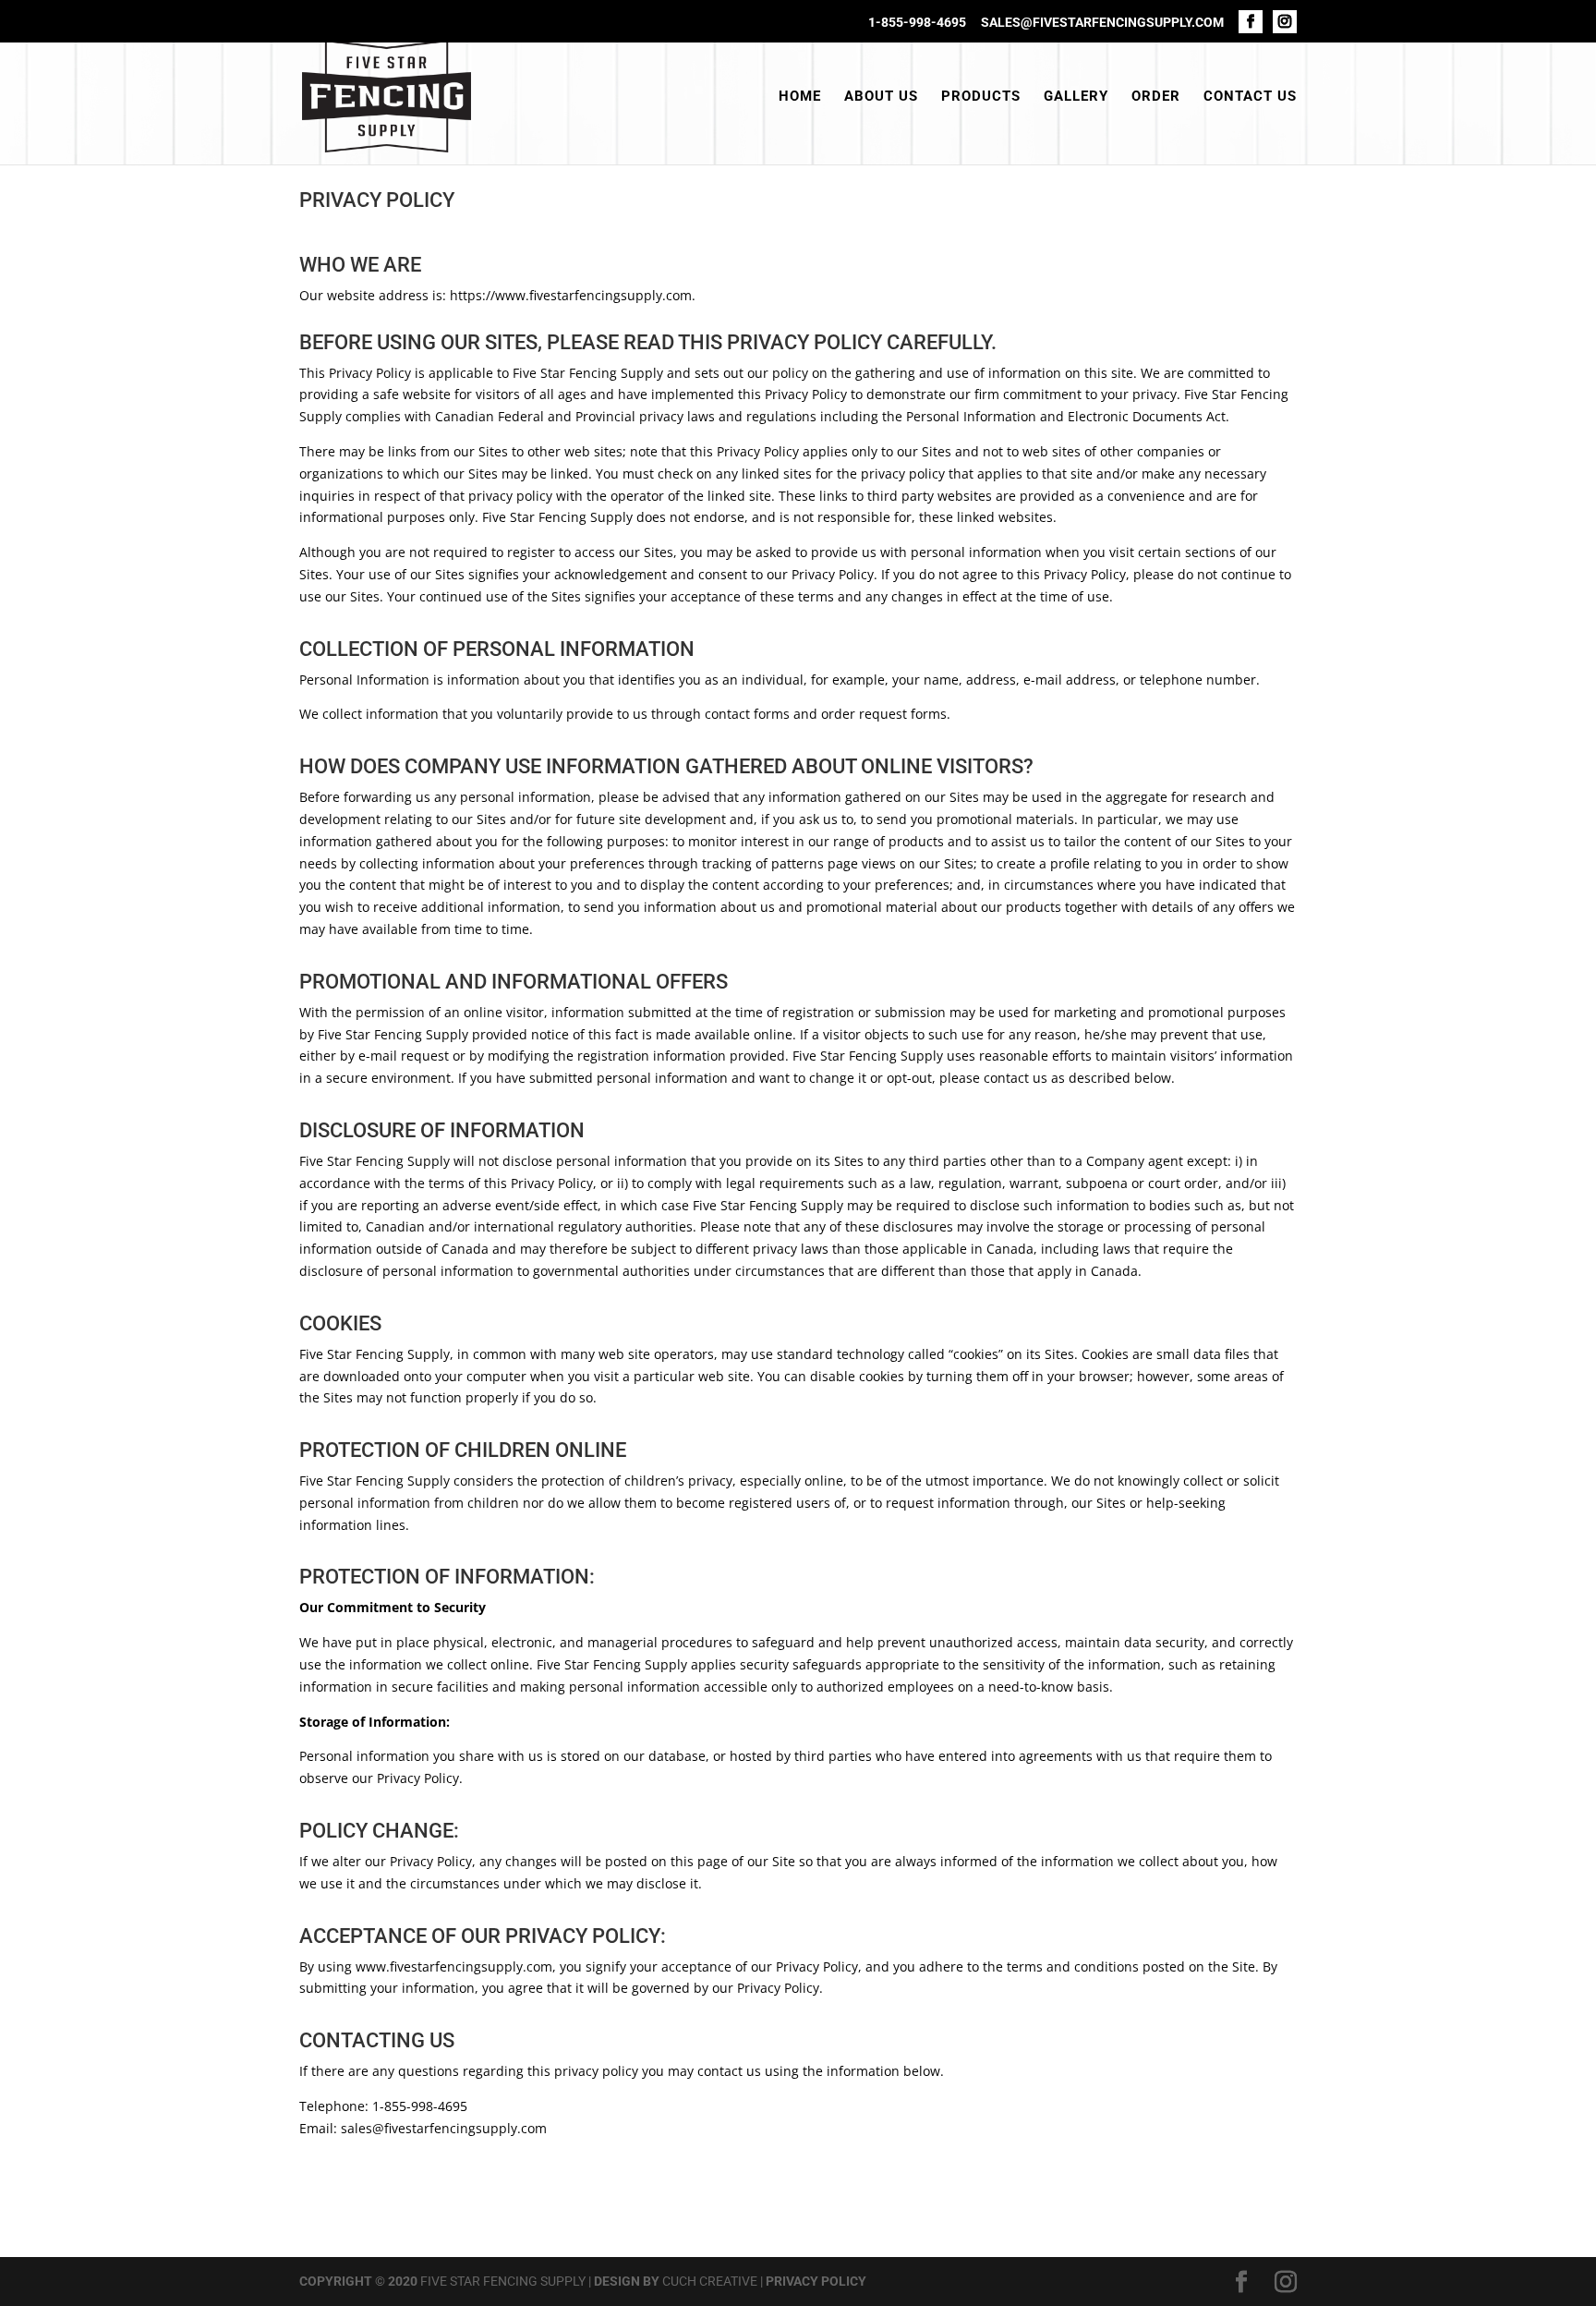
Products (981, 97)
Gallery (1076, 97)
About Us (881, 97)
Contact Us (1250, 97)
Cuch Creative (710, 2281)
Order (1156, 97)
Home (800, 97)
